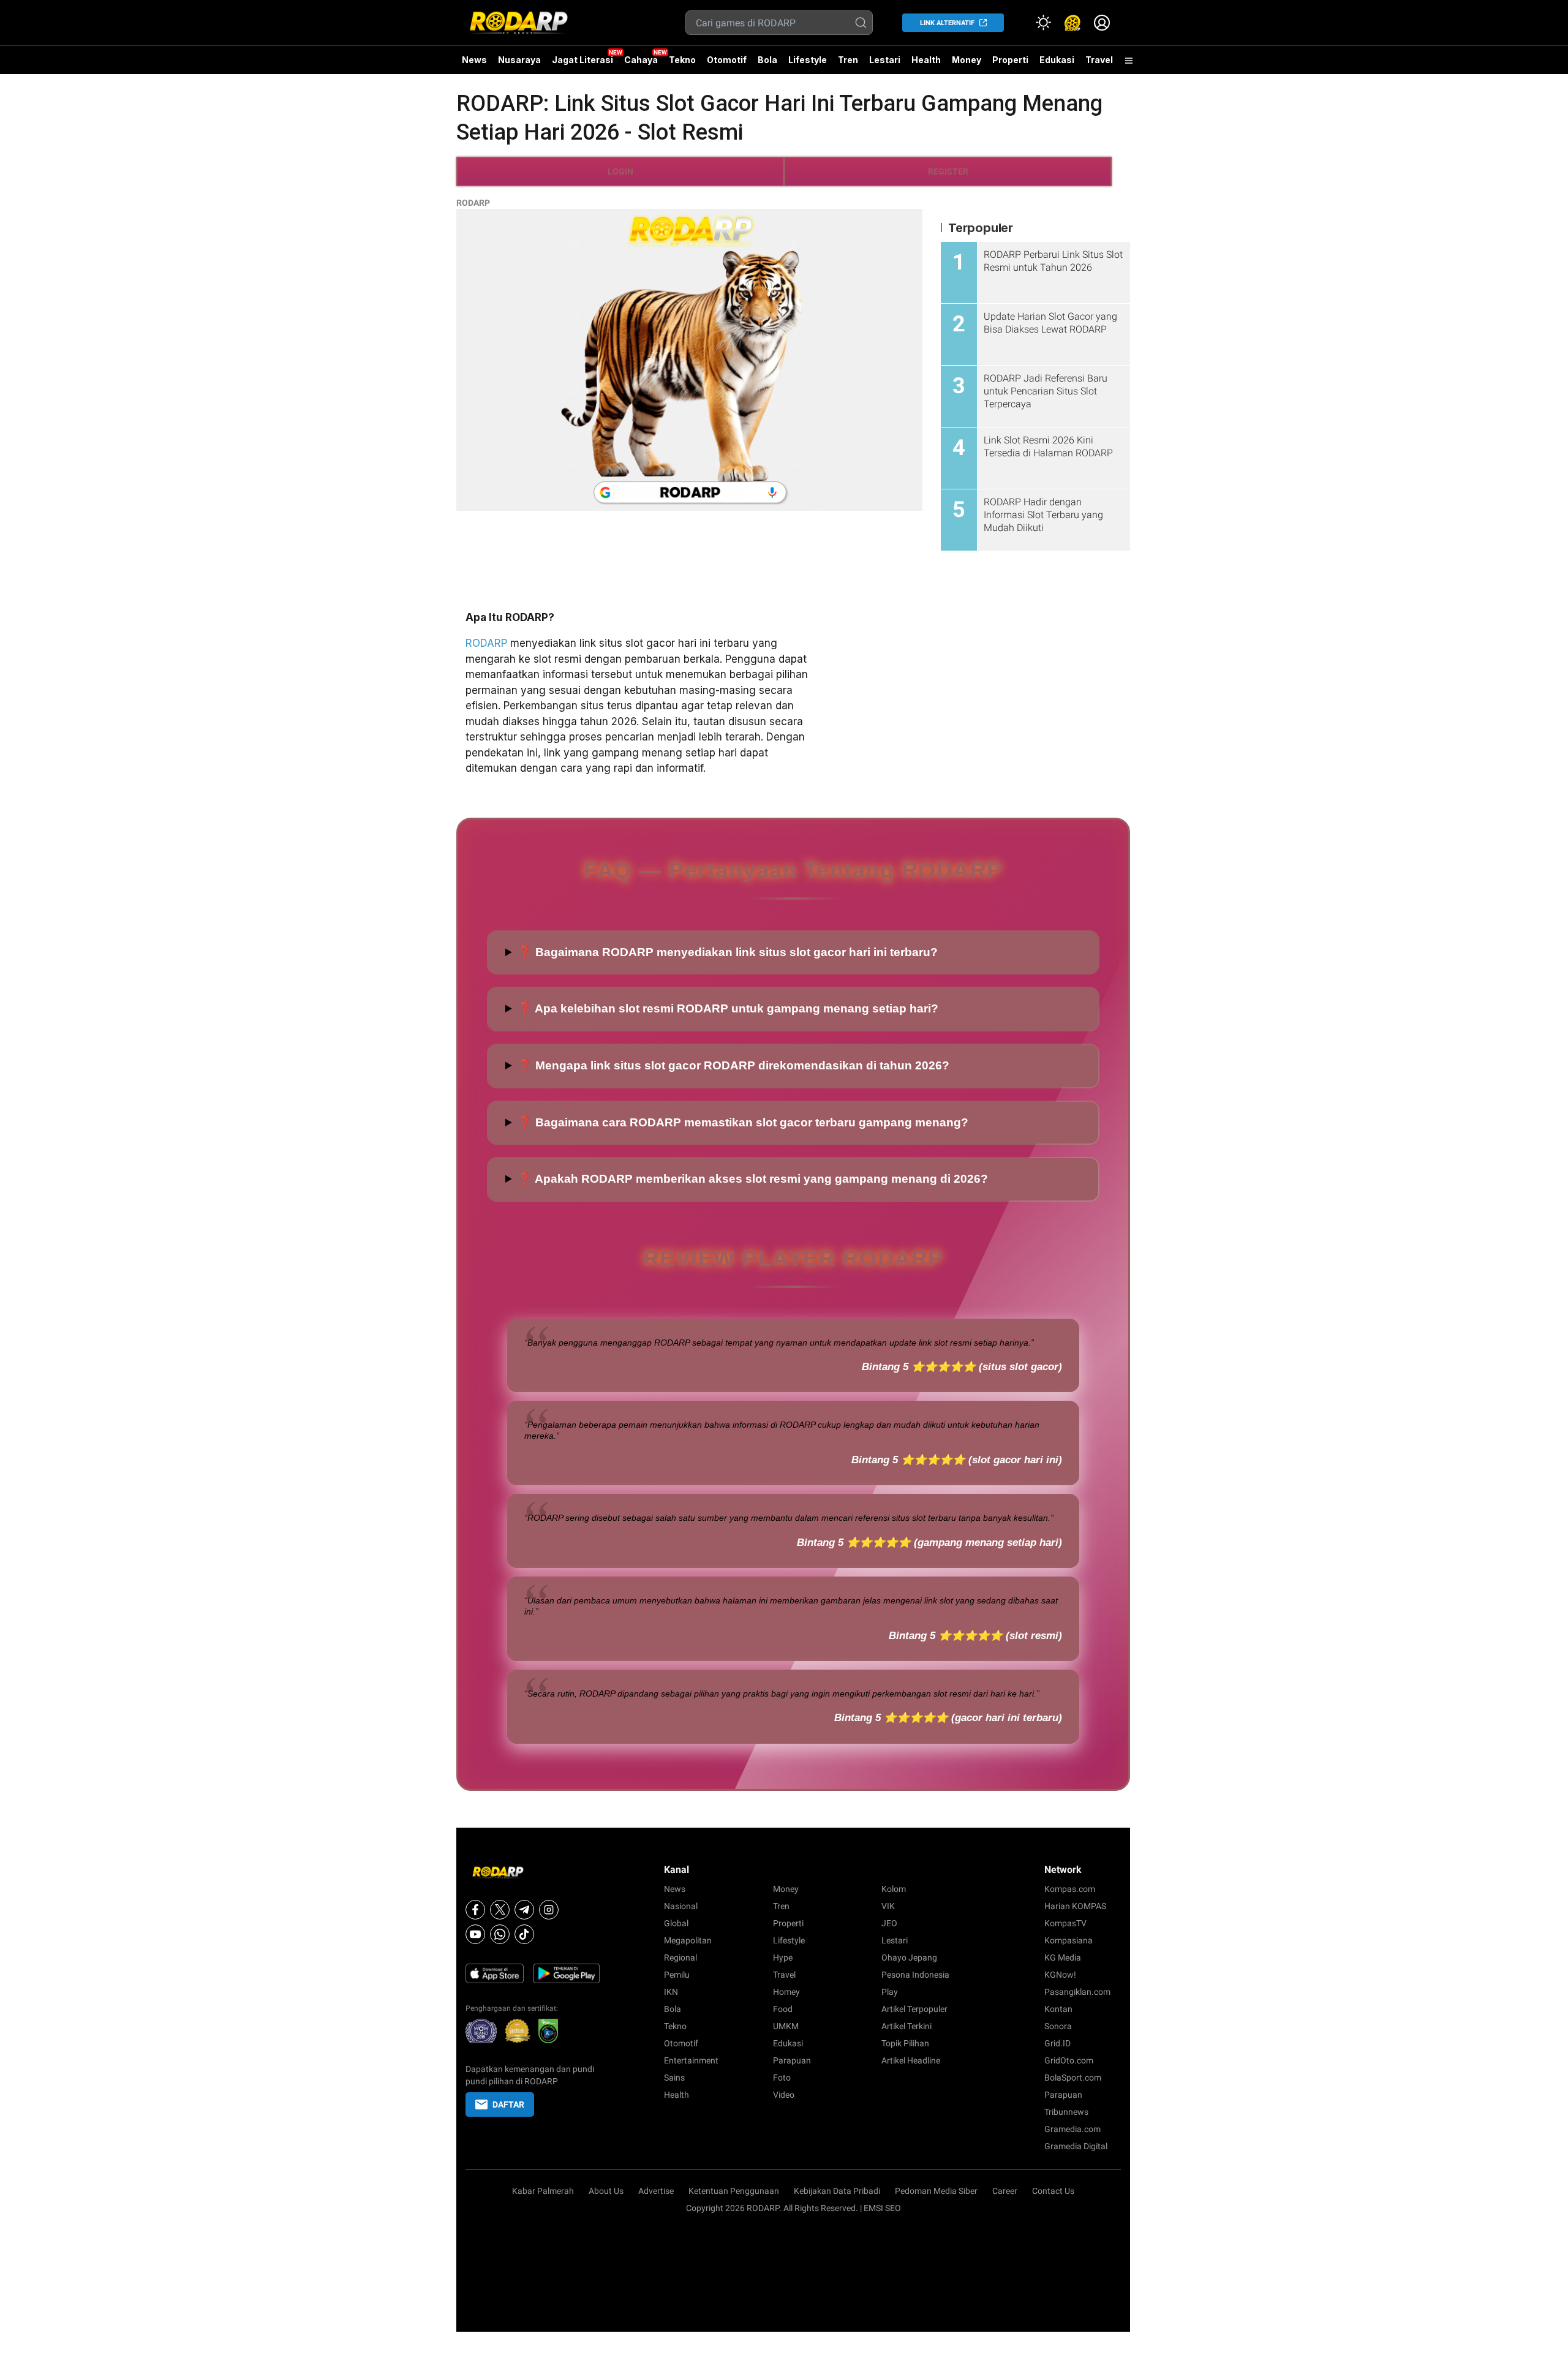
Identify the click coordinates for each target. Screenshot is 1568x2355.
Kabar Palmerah (543, 2191)
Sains (674, 2078)
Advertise (656, 2191)
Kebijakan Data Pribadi (837, 2191)
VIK (888, 1906)
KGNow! (1060, 1975)
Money (967, 60)
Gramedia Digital (1076, 2146)
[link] (1072, 23)
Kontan (1058, 2009)
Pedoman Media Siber (936, 2191)
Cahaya (641, 60)
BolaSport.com (1073, 2078)
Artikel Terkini (907, 2026)
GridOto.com (1069, 2060)
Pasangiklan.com (1077, 1992)
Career (1005, 2191)
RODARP (473, 203)
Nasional (681, 1906)
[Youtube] (475, 1934)
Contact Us (1053, 2191)
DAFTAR (508, 2104)
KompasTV (1065, 1923)
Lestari (885, 64)
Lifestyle (808, 60)
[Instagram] (549, 1910)
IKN (671, 1992)
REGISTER (948, 171)
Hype (783, 1957)
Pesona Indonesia (915, 1975)
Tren (848, 60)
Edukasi (1057, 60)
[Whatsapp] (500, 1934)
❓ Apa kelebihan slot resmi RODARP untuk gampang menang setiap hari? (728, 1008)
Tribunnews (1066, 2112)
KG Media (1063, 1957)
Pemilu (677, 1975)
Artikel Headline (911, 2060)
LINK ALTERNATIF (947, 23)
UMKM (786, 2026)
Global (676, 1923)
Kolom (894, 1889)
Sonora (1058, 2026)
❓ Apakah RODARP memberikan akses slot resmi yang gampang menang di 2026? (753, 1179)
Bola (767, 60)
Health (926, 60)
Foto (782, 2078)
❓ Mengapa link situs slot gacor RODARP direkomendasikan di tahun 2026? (733, 1065)
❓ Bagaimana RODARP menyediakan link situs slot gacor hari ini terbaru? (728, 952)
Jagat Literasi (582, 60)
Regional (680, 1957)
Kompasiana (1069, 1940)
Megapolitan (688, 1940)
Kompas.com (1070, 1889)
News (474, 60)
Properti (1010, 60)
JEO (889, 1923)
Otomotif (727, 60)
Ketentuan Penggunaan (734, 2191)
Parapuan (792, 2060)
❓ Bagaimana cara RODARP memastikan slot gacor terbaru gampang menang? (743, 1122)
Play (890, 1992)
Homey (786, 1992)
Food (783, 2009)
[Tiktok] (524, 1934)
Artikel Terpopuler (914, 2009)
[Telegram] (524, 1910)
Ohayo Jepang (909, 1957)
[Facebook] (475, 1910)
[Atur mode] (1043, 23)
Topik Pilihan (905, 2043)
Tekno (682, 60)
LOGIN (620, 171)
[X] (500, 1910)
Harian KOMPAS (1075, 1906)
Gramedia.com (1072, 2129)
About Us (606, 2191)
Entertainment (691, 2060)
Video (784, 2095)
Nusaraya (519, 60)
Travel (1099, 60)
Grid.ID (1057, 2043)
